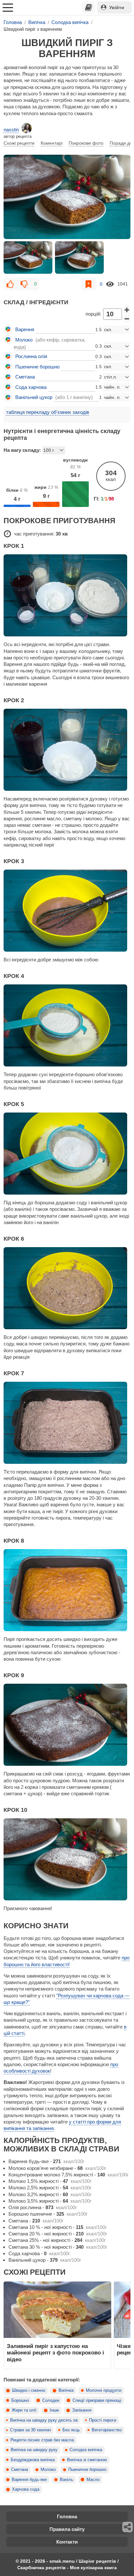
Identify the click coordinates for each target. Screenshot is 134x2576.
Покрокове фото (86, 143)
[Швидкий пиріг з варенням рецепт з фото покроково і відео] (67, 197)
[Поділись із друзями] (128, 2527)
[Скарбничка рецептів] (88, 7)
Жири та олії (24, 2410)
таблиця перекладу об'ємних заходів (48, 412)
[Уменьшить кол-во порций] (127, 319)
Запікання (82, 2410)
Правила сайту (67, 2529)
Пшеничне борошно (87, 2470)
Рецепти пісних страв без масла (42, 2440)
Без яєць (71, 2430)
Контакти (67, 2542)
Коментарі (52, 143)
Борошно (20, 2401)
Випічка (66, 2390)
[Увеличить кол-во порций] (127, 310)
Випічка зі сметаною (87, 2460)
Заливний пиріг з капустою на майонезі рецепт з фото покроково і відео (55, 2353)
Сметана (20, 2470)
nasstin (11, 130)
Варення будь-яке (29, 2480)
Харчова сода (26, 2489)
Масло (93, 2480)
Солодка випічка (86, 2450)
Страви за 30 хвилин (30, 2430)
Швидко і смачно (29, 2390)
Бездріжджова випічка (33, 2460)
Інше (54, 2410)
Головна (67, 2516)
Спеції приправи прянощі (97, 2401)
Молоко (48, 2470)
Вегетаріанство (107, 2430)
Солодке (51, 2401)
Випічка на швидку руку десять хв (44, 2420)
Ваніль (67, 2480)
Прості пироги (103, 2420)
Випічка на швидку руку (34, 2450)
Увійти (117, 7)
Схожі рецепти (19, 143)
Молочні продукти (104, 2390)
